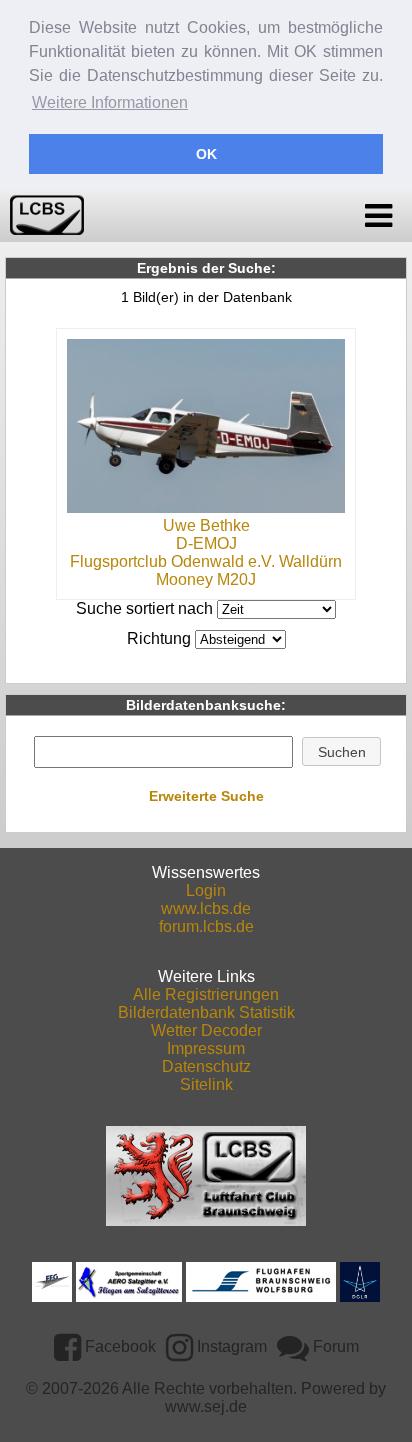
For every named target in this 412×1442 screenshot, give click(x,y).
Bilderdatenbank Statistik (206, 1012)
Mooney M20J (206, 579)
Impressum (206, 1048)
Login (206, 890)
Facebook (118, 1346)
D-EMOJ (206, 543)
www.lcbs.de (206, 908)
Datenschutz (206, 1066)
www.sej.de (206, 1406)
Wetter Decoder (206, 1030)
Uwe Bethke (206, 525)
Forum (334, 1346)
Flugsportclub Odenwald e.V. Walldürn (206, 561)
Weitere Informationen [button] (110, 102)
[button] (341, 752)
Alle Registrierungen (206, 994)
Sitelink (206, 1084)
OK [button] (206, 154)
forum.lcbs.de (206, 926)
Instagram (230, 1346)
